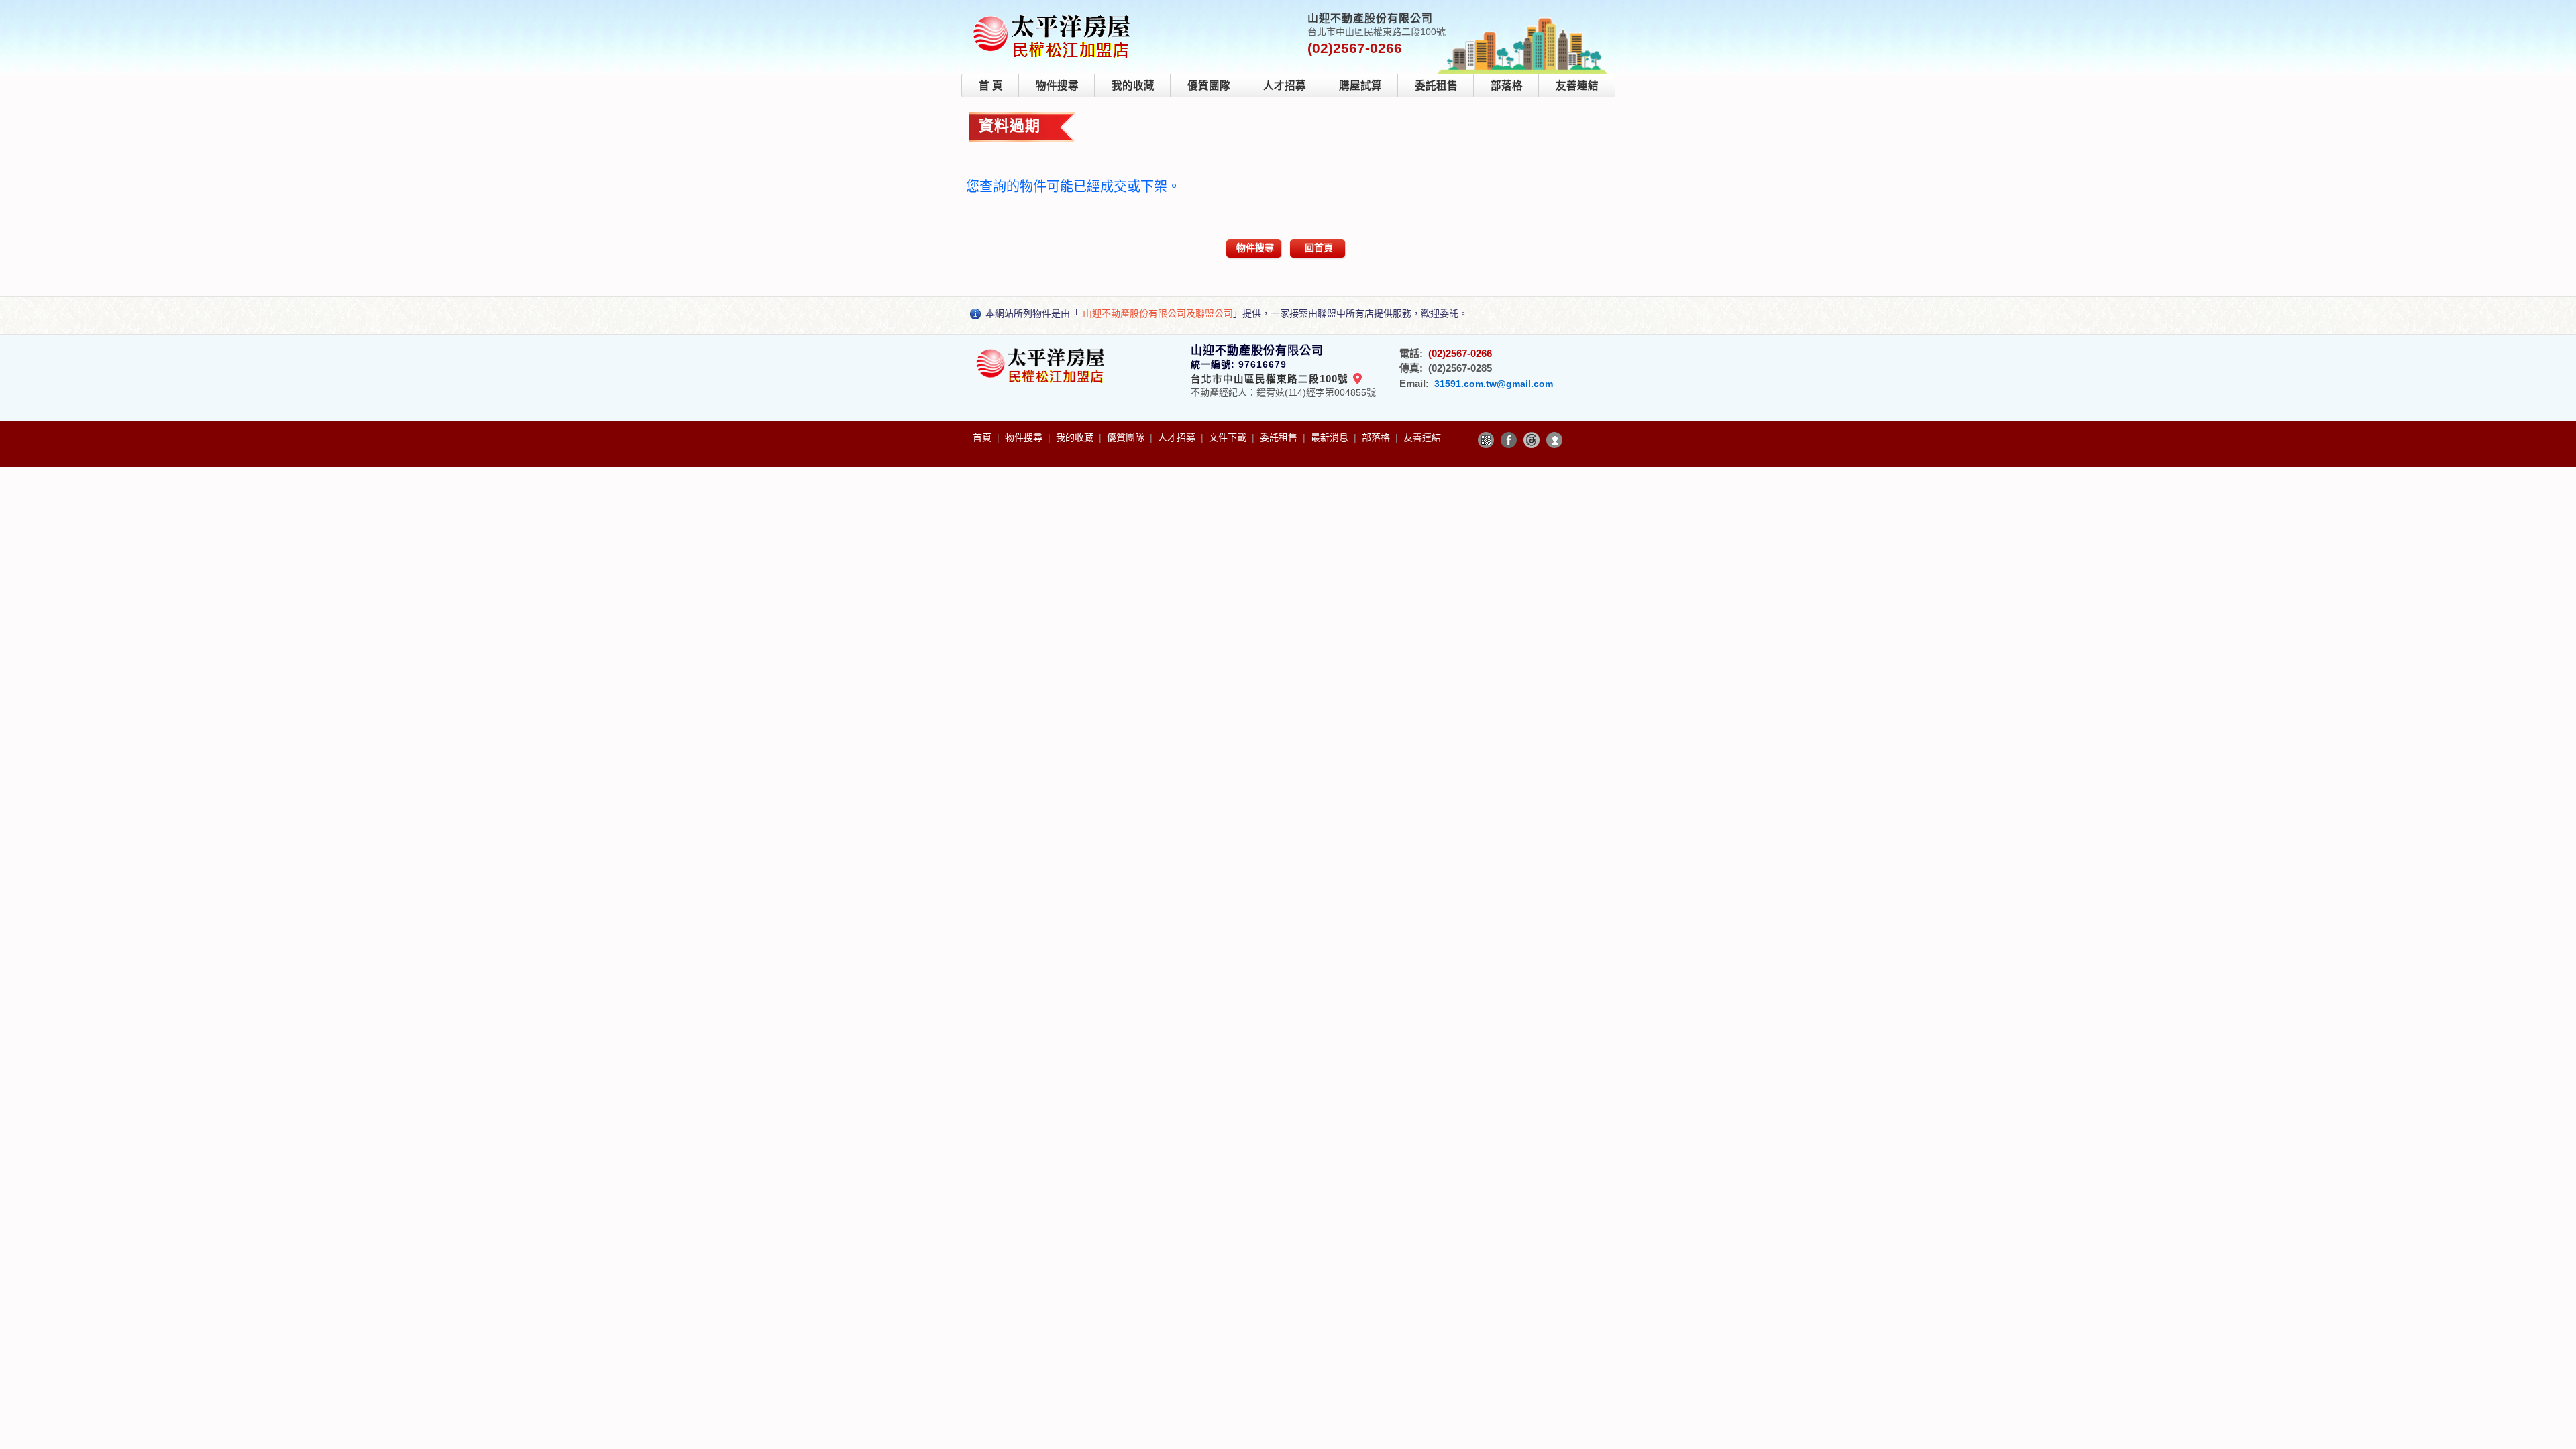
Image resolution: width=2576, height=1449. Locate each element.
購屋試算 (1360, 86)
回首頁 (1319, 248)
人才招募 (1285, 86)
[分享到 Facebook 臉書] (1509, 440)
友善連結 (1577, 86)
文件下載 (1229, 437)
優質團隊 (1209, 86)
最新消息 (1331, 437)
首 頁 (991, 86)
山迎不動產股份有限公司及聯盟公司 (1158, 313)
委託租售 (1436, 86)
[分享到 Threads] (1532, 440)
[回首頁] (1054, 16)
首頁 (983, 437)
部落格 (1507, 86)
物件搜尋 (1057, 86)
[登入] (1554, 440)
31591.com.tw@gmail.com (1494, 384)
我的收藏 (1133, 86)
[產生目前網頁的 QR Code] (1486, 440)
